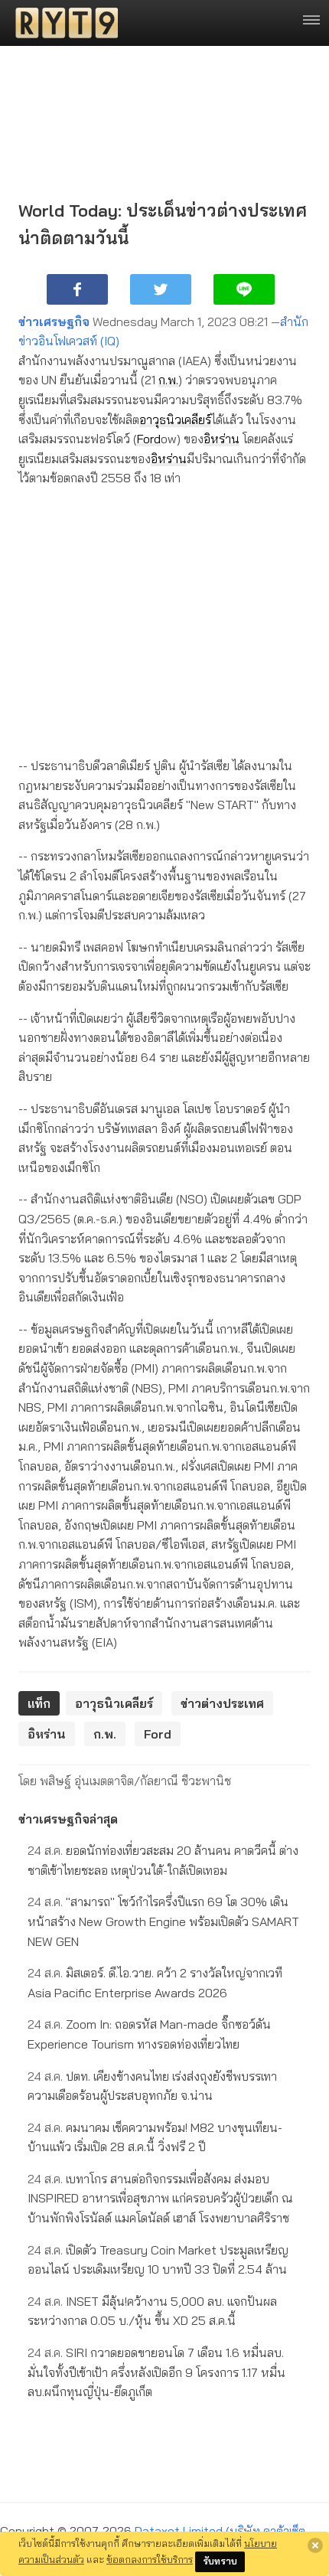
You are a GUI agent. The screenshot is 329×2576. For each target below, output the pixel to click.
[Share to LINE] (244, 289)
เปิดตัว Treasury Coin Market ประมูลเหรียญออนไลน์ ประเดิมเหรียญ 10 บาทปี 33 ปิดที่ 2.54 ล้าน (158, 2260)
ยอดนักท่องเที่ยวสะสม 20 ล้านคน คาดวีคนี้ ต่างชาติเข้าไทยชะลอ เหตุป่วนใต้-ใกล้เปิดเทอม (163, 1860)
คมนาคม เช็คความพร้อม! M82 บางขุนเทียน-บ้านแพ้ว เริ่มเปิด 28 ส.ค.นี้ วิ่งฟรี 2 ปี (155, 2137)
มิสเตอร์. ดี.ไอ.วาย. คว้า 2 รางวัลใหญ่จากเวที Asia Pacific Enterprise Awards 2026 (155, 1983)
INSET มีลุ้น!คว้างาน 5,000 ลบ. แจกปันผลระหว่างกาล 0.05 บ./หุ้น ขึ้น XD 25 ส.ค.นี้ (152, 2311)
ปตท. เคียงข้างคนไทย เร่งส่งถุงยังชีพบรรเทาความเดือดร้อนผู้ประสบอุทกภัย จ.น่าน (152, 2086)
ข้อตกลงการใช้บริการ (150, 2559)
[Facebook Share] (77, 289)
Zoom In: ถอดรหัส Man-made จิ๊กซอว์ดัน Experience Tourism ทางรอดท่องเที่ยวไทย (149, 2034)
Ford (149, 439)
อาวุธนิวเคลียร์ (175, 420)
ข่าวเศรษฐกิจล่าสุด (68, 1819)
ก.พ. (168, 380)
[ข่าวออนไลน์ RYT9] (62, 23)
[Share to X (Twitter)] (161, 289)
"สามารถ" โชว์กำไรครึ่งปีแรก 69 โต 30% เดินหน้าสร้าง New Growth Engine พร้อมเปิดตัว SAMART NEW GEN (163, 1921)
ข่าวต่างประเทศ (222, 1703)
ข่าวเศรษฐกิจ (54, 322)
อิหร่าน (222, 439)
